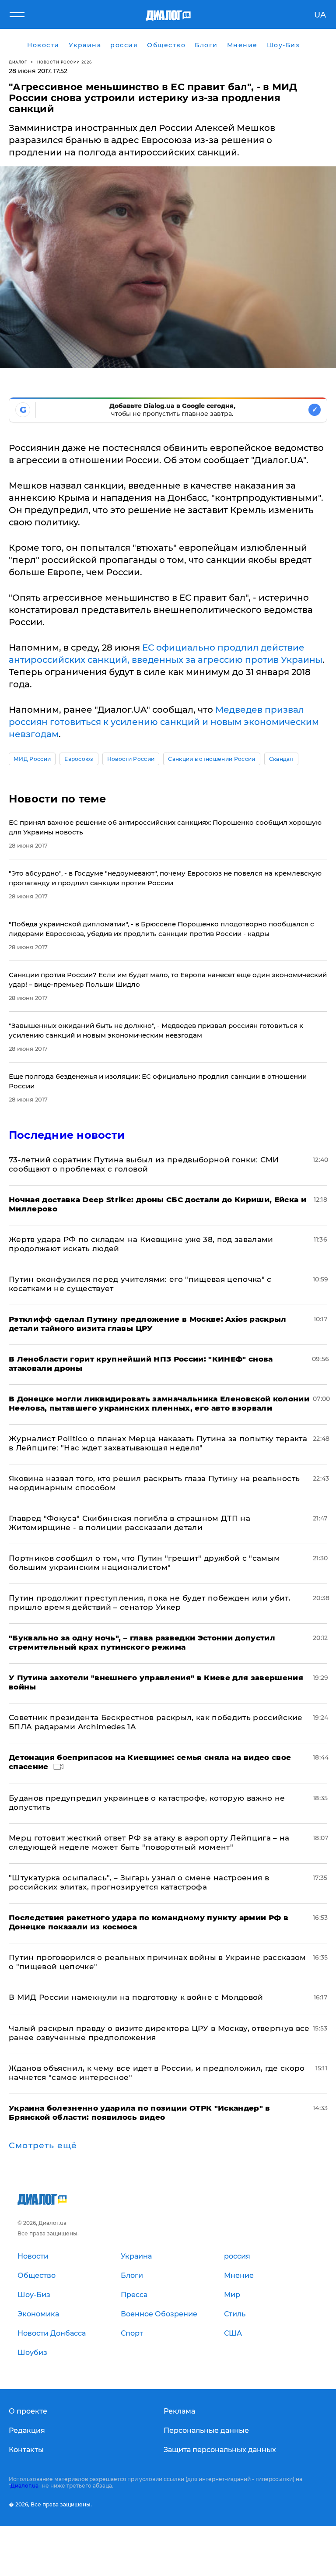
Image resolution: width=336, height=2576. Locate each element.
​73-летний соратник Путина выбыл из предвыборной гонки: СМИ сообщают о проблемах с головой (144, 1164)
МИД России (32, 759)
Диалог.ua (24, 2486)
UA (320, 15)
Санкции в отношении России (212, 759)
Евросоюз (79, 759)
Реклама (179, 2411)
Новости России (131, 759)
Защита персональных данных (220, 2450)
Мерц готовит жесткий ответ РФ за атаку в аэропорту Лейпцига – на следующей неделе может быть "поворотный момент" (149, 1842)
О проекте (28, 2411)
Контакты (26, 2450)
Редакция (27, 2430)
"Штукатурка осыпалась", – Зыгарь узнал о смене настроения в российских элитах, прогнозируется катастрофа (139, 1882)
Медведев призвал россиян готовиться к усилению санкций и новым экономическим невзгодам (164, 722)
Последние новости (67, 1135)
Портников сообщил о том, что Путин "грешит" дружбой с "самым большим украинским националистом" (144, 1563)
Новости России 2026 (65, 62)
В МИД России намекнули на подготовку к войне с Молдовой (136, 1997)
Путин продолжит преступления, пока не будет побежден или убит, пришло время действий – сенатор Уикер (149, 1603)
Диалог (18, 62)
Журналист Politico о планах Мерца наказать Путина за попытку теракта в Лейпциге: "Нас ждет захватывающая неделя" (158, 1443)
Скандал (281, 759)
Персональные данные (206, 2430)
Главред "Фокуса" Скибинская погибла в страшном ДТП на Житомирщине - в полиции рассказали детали (129, 1523)
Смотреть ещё (43, 2146)
